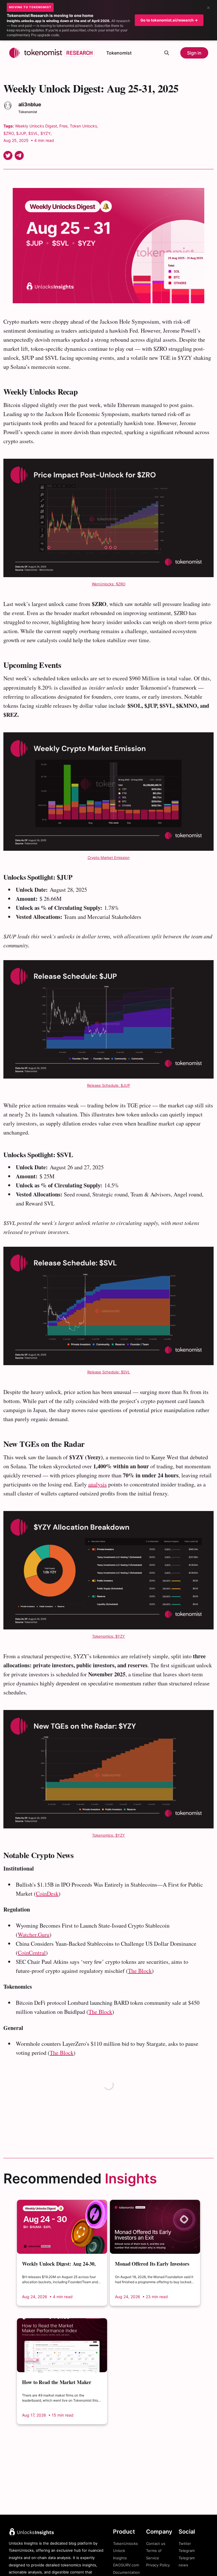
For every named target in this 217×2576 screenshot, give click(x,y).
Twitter (185, 2543)
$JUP (21, 133)
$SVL (33, 133)
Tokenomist (119, 53)
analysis (97, 1484)
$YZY (45, 133)
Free (63, 126)
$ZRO (9, 133)
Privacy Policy (158, 2565)
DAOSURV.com (126, 2565)
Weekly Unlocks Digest (36, 126)
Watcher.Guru (34, 1935)
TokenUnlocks (125, 2543)
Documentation (126, 2572)
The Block (100, 2012)
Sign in (194, 53)
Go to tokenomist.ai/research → (169, 20)
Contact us (156, 2543)
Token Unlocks (83, 126)
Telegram (187, 2551)
